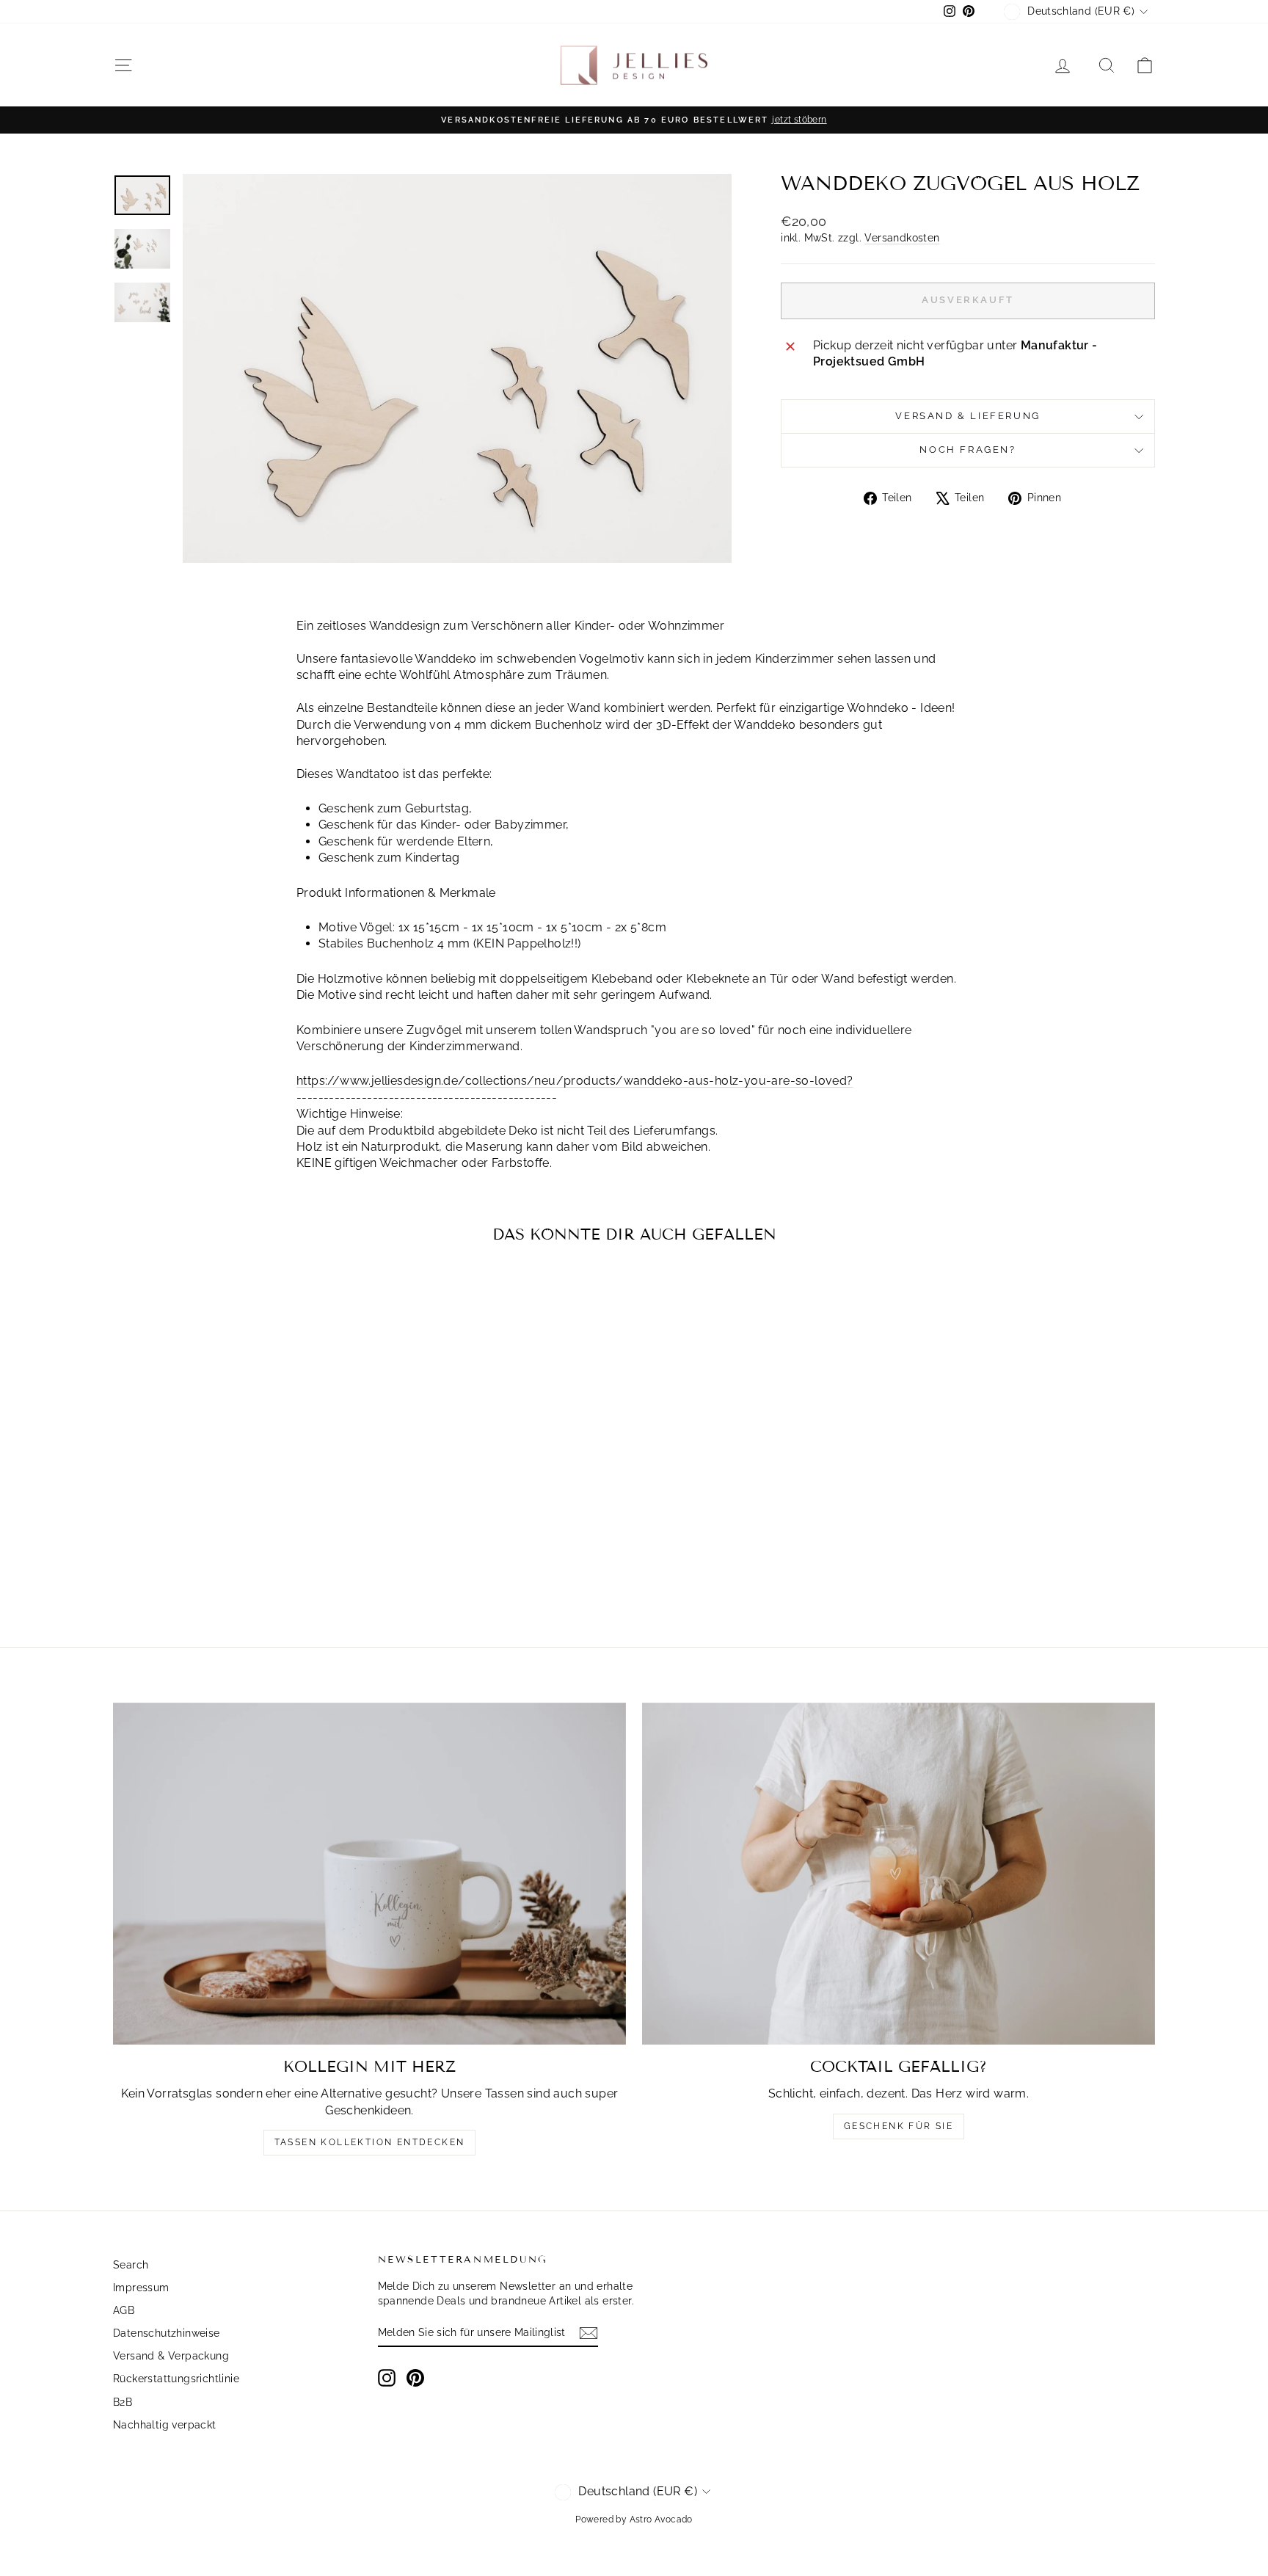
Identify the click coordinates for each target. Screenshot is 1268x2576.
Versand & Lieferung (968, 416)
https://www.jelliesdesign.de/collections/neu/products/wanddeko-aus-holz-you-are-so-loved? (575, 1081)
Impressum (141, 2288)
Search (131, 2265)
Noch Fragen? (968, 450)
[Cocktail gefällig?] (899, 1874)
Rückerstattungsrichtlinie (176, 2379)
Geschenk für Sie (899, 2126)
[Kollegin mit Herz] (369, 1874)
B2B (123, 2402)
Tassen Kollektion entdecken (370, 2142)
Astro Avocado (661, 2519)
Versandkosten (902, 238)
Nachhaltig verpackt (165, 2425)
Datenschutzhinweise (167, 2333)
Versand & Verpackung (171, 2356)
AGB (124, 2310)
